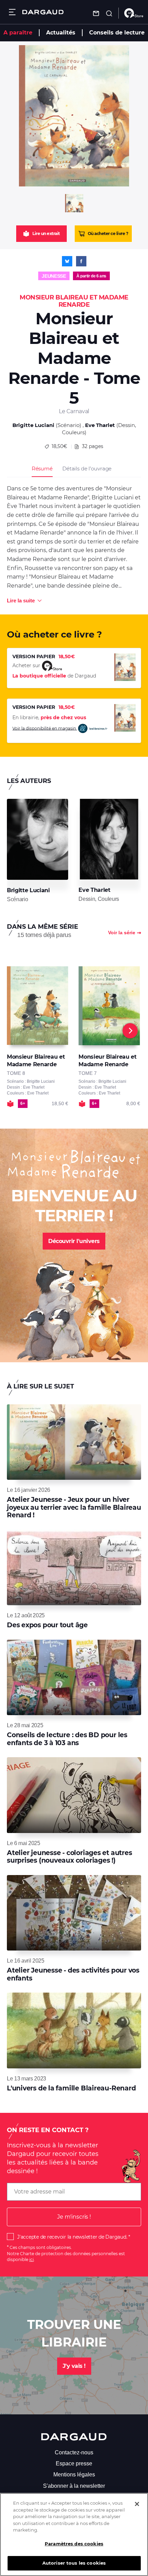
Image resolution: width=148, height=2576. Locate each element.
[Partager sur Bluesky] (67, 261)
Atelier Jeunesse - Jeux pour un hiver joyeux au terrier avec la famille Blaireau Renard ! (74, 1507)
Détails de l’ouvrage (87, 469)
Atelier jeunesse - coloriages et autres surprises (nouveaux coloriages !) (69, 1857)
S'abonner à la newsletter (74, 2486)
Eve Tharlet (100, 425)
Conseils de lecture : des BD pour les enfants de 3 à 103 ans (67, 1739)
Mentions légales (74, 2475)
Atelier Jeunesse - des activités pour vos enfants (73, 1974)
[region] (74, 2534)
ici (31, 2259)
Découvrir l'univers (74, 1241)
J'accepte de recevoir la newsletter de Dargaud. (72, 2237)
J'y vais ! (74, 2366)
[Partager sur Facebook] (81, 261)
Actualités (61, 33)
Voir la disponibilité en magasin (45, 728)
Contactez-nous (74, 2452)
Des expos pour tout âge (47, 1625)
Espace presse (74, 2463)
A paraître (18, 33)
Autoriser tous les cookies (74, 2563)
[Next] (130, 1031)
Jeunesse (54, 276)
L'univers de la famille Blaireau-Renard (71, 2088)
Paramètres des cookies (74, 2544)
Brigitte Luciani (33, 425)
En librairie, (49, 717)
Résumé (42, 469)
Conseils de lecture (117, 33)
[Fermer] (137, 2504)
